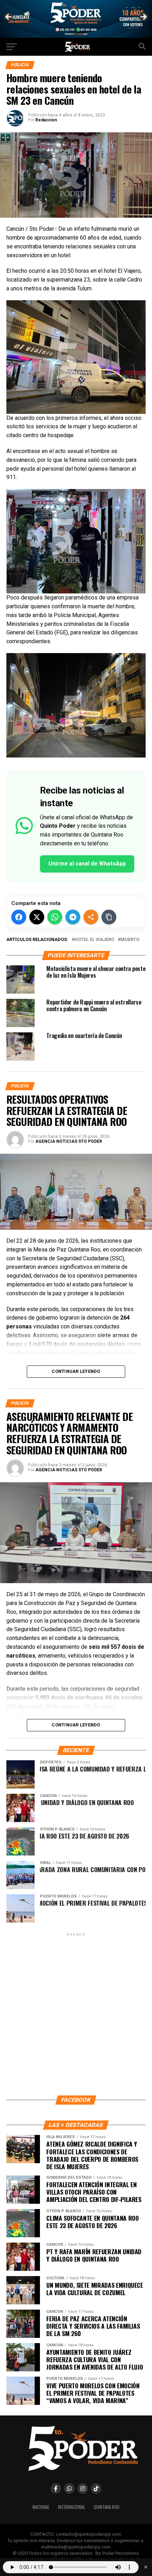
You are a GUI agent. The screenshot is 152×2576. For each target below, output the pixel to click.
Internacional (72, 2507)
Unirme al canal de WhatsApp (87, 864)
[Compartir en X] (37, 917)
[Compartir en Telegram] (73, 917)
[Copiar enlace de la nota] (109, 917)
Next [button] (143, 17)
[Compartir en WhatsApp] (55, 917)
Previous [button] (9, 17)
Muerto (130, 940)
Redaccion (46, 120)
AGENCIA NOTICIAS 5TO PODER (69, 1141)
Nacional (41, 2507)
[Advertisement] (76, 2014)
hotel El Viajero (94, 940)
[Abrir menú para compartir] (91, 917)
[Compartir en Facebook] (19, 917)
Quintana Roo (107, 2507)
